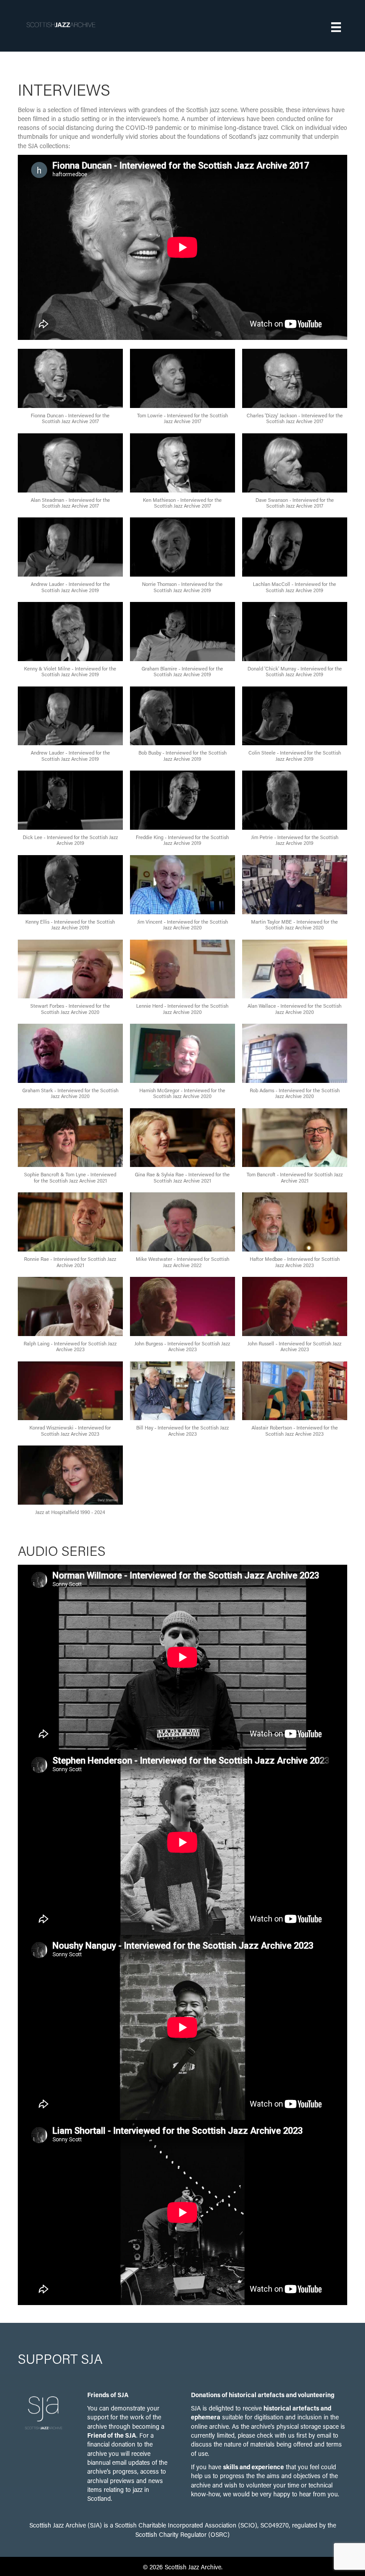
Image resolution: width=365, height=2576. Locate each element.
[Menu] (336, 27)
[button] (70, 391)
